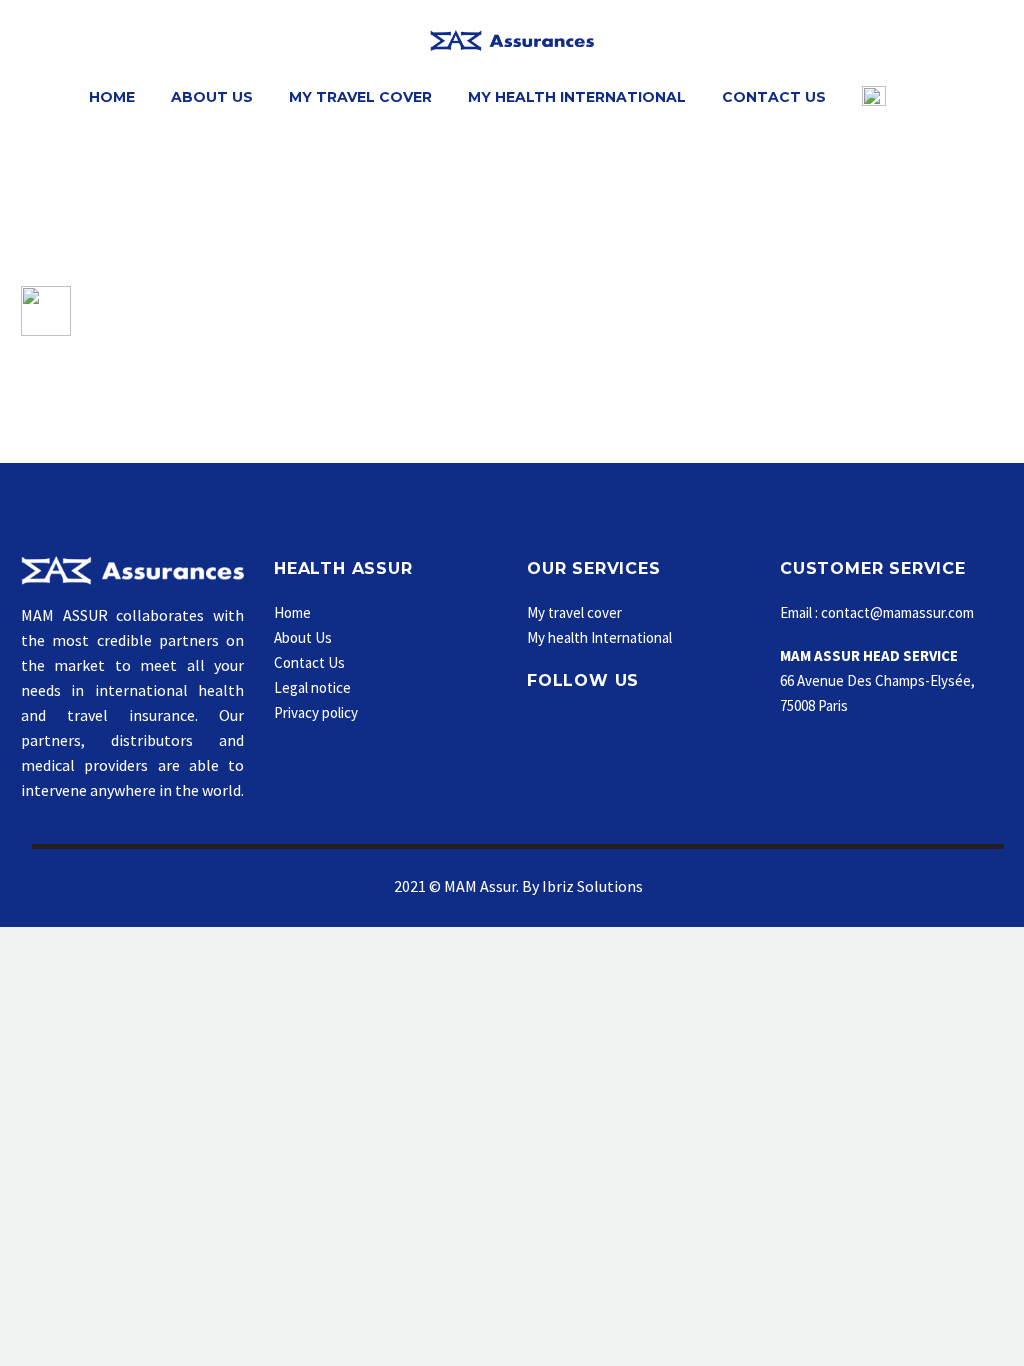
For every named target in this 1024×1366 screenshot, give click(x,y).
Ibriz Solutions (592, 886)
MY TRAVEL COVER (360, 97)
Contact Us (774, 97)
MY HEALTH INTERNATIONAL (577, 97)
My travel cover (574, 612)
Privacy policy (316, 712)
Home (112, 97)
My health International (599, 637)
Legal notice (312, 687)
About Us (212, 97)
